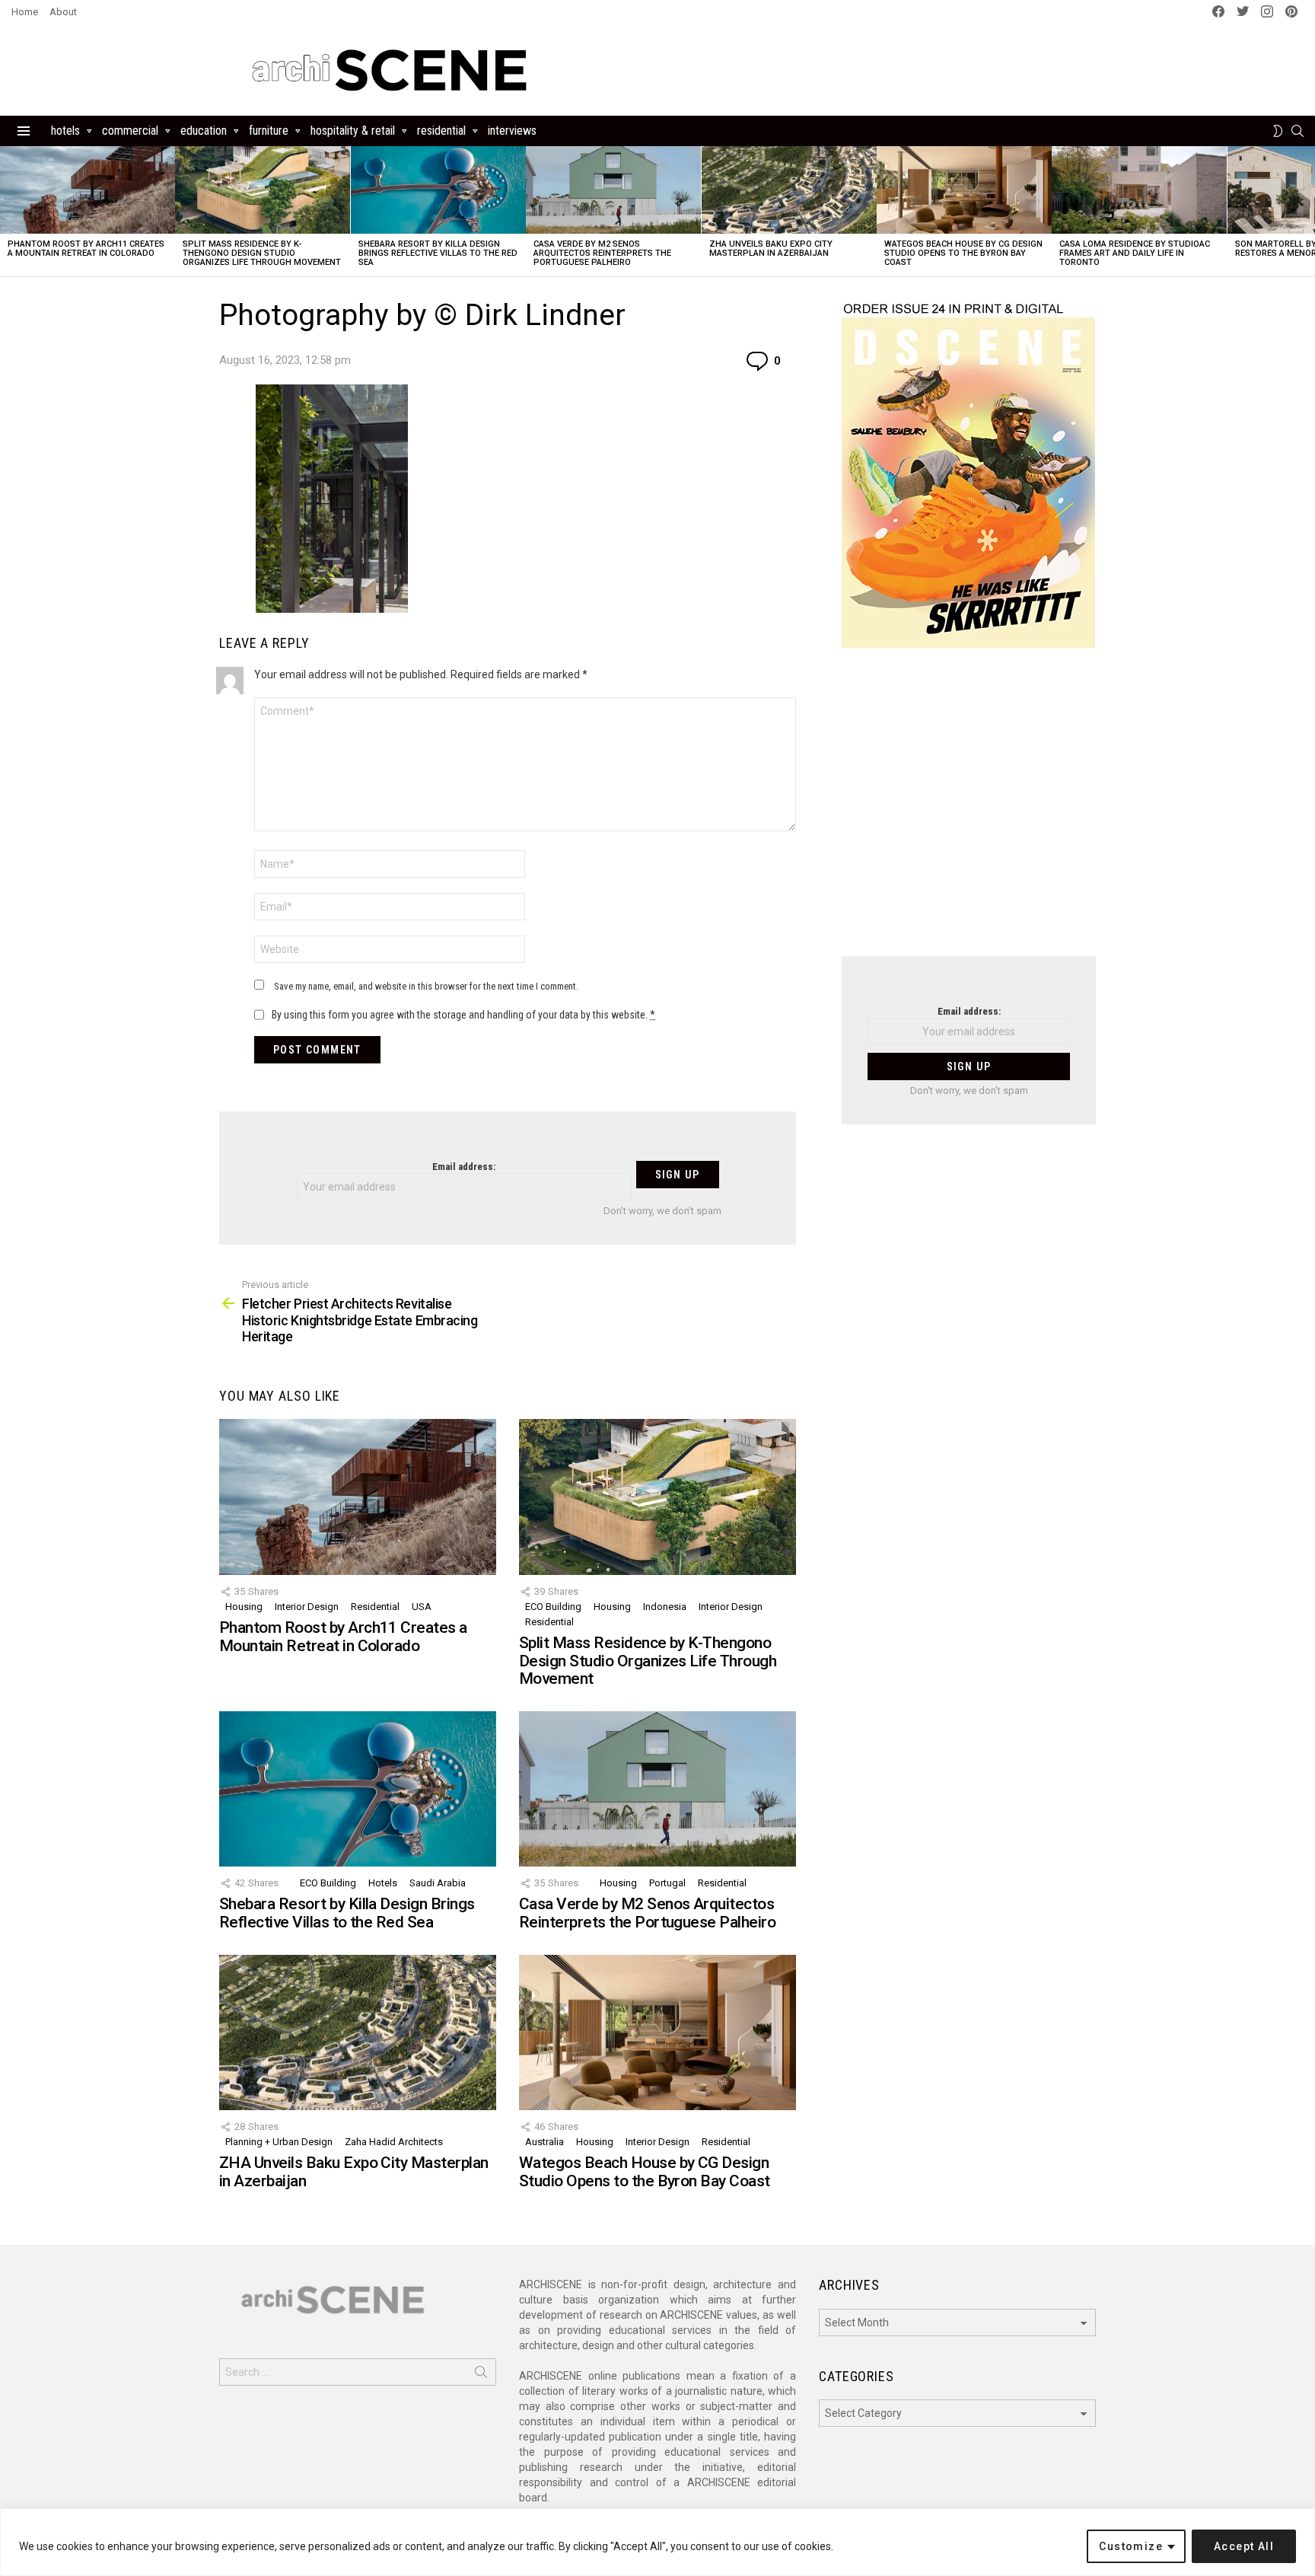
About (63, 12)
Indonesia (665, 1607)
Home (25, 12)
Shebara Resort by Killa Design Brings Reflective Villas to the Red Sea (438, 253)
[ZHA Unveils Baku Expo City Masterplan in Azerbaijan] (789, 190)
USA (422, 1607)
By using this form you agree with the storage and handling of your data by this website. (463, 1015)
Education (204, 131)
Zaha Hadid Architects (394, 2142)
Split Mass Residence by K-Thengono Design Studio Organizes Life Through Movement (262, 253)
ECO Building (553, 1607)
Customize (1131, 2546)
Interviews (512, 131)
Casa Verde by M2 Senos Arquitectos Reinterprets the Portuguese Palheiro (602, 253)
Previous (8, 211)
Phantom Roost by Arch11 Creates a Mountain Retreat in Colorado (86, 249)
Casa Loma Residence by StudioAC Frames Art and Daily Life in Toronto (1135, 253)
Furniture (269, 131)
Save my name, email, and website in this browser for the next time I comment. (426, 986)
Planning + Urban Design (279, 2142)
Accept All (1244, 2546)
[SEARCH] (1297, 131)
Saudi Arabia (438, 1883)
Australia (544, 2142)
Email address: (464, 1167)
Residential (441, 131)
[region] (657, 2542)
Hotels (65, 131)
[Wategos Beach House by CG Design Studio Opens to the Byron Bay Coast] (964, 190)
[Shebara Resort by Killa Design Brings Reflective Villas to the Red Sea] (438, 190)
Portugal (667, 1883)
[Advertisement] (969, 811)
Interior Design (307, 1607)
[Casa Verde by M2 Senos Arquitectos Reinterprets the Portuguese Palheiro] (613, 190)
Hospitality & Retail (353, 131)
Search (481, 2375)
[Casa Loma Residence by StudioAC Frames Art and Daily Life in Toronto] (1139, 190)
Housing (244, 1607)
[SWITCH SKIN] (1278, 131)
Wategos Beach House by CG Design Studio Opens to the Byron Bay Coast (963, 253)
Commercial (130, 131)
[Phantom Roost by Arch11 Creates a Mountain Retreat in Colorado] (88, 190)
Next (1307, 211)
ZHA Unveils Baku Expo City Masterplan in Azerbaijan (771, 249)
